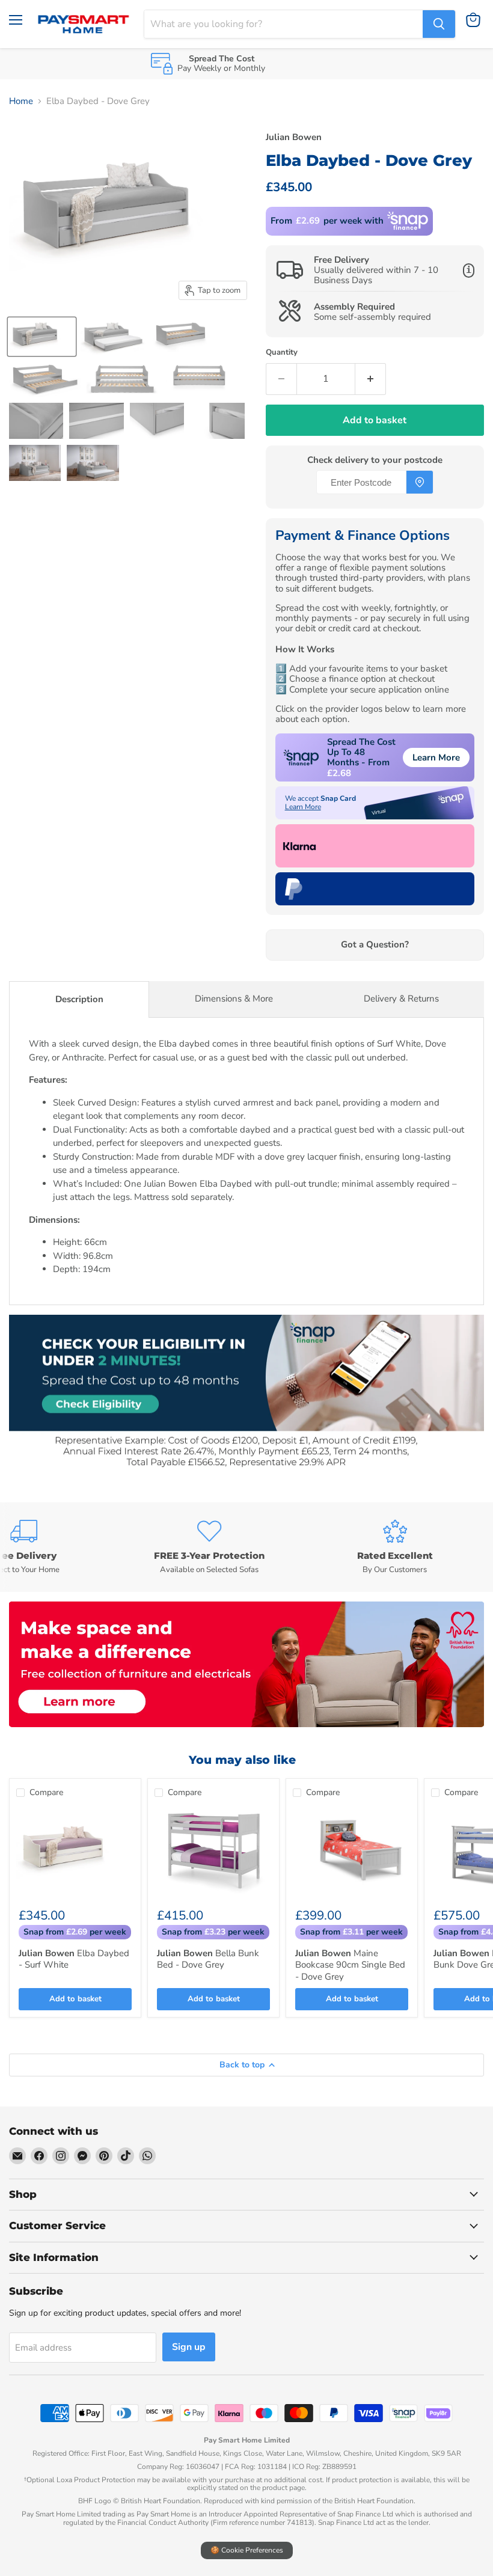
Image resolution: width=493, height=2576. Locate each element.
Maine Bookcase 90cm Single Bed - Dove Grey (350, 1965)
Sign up (189, 2347)
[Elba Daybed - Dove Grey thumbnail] (42, 337)
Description (79, 999)
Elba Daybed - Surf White (74, 1959)
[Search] (439, 24)
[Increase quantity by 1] (371, 379)
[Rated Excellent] (395, 1547)
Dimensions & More (234, 999)
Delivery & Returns (401, 999)
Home (21, 101)
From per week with (327, 221)
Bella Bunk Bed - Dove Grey (208, 1959)
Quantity (282, 353)
